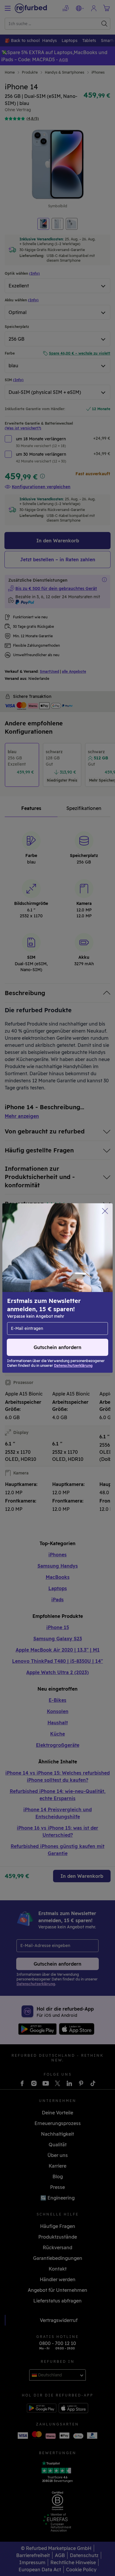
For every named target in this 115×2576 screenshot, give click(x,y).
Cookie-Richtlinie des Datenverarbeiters (51, 1307)
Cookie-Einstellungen (70, 1288)
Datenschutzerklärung (33, 1301)
